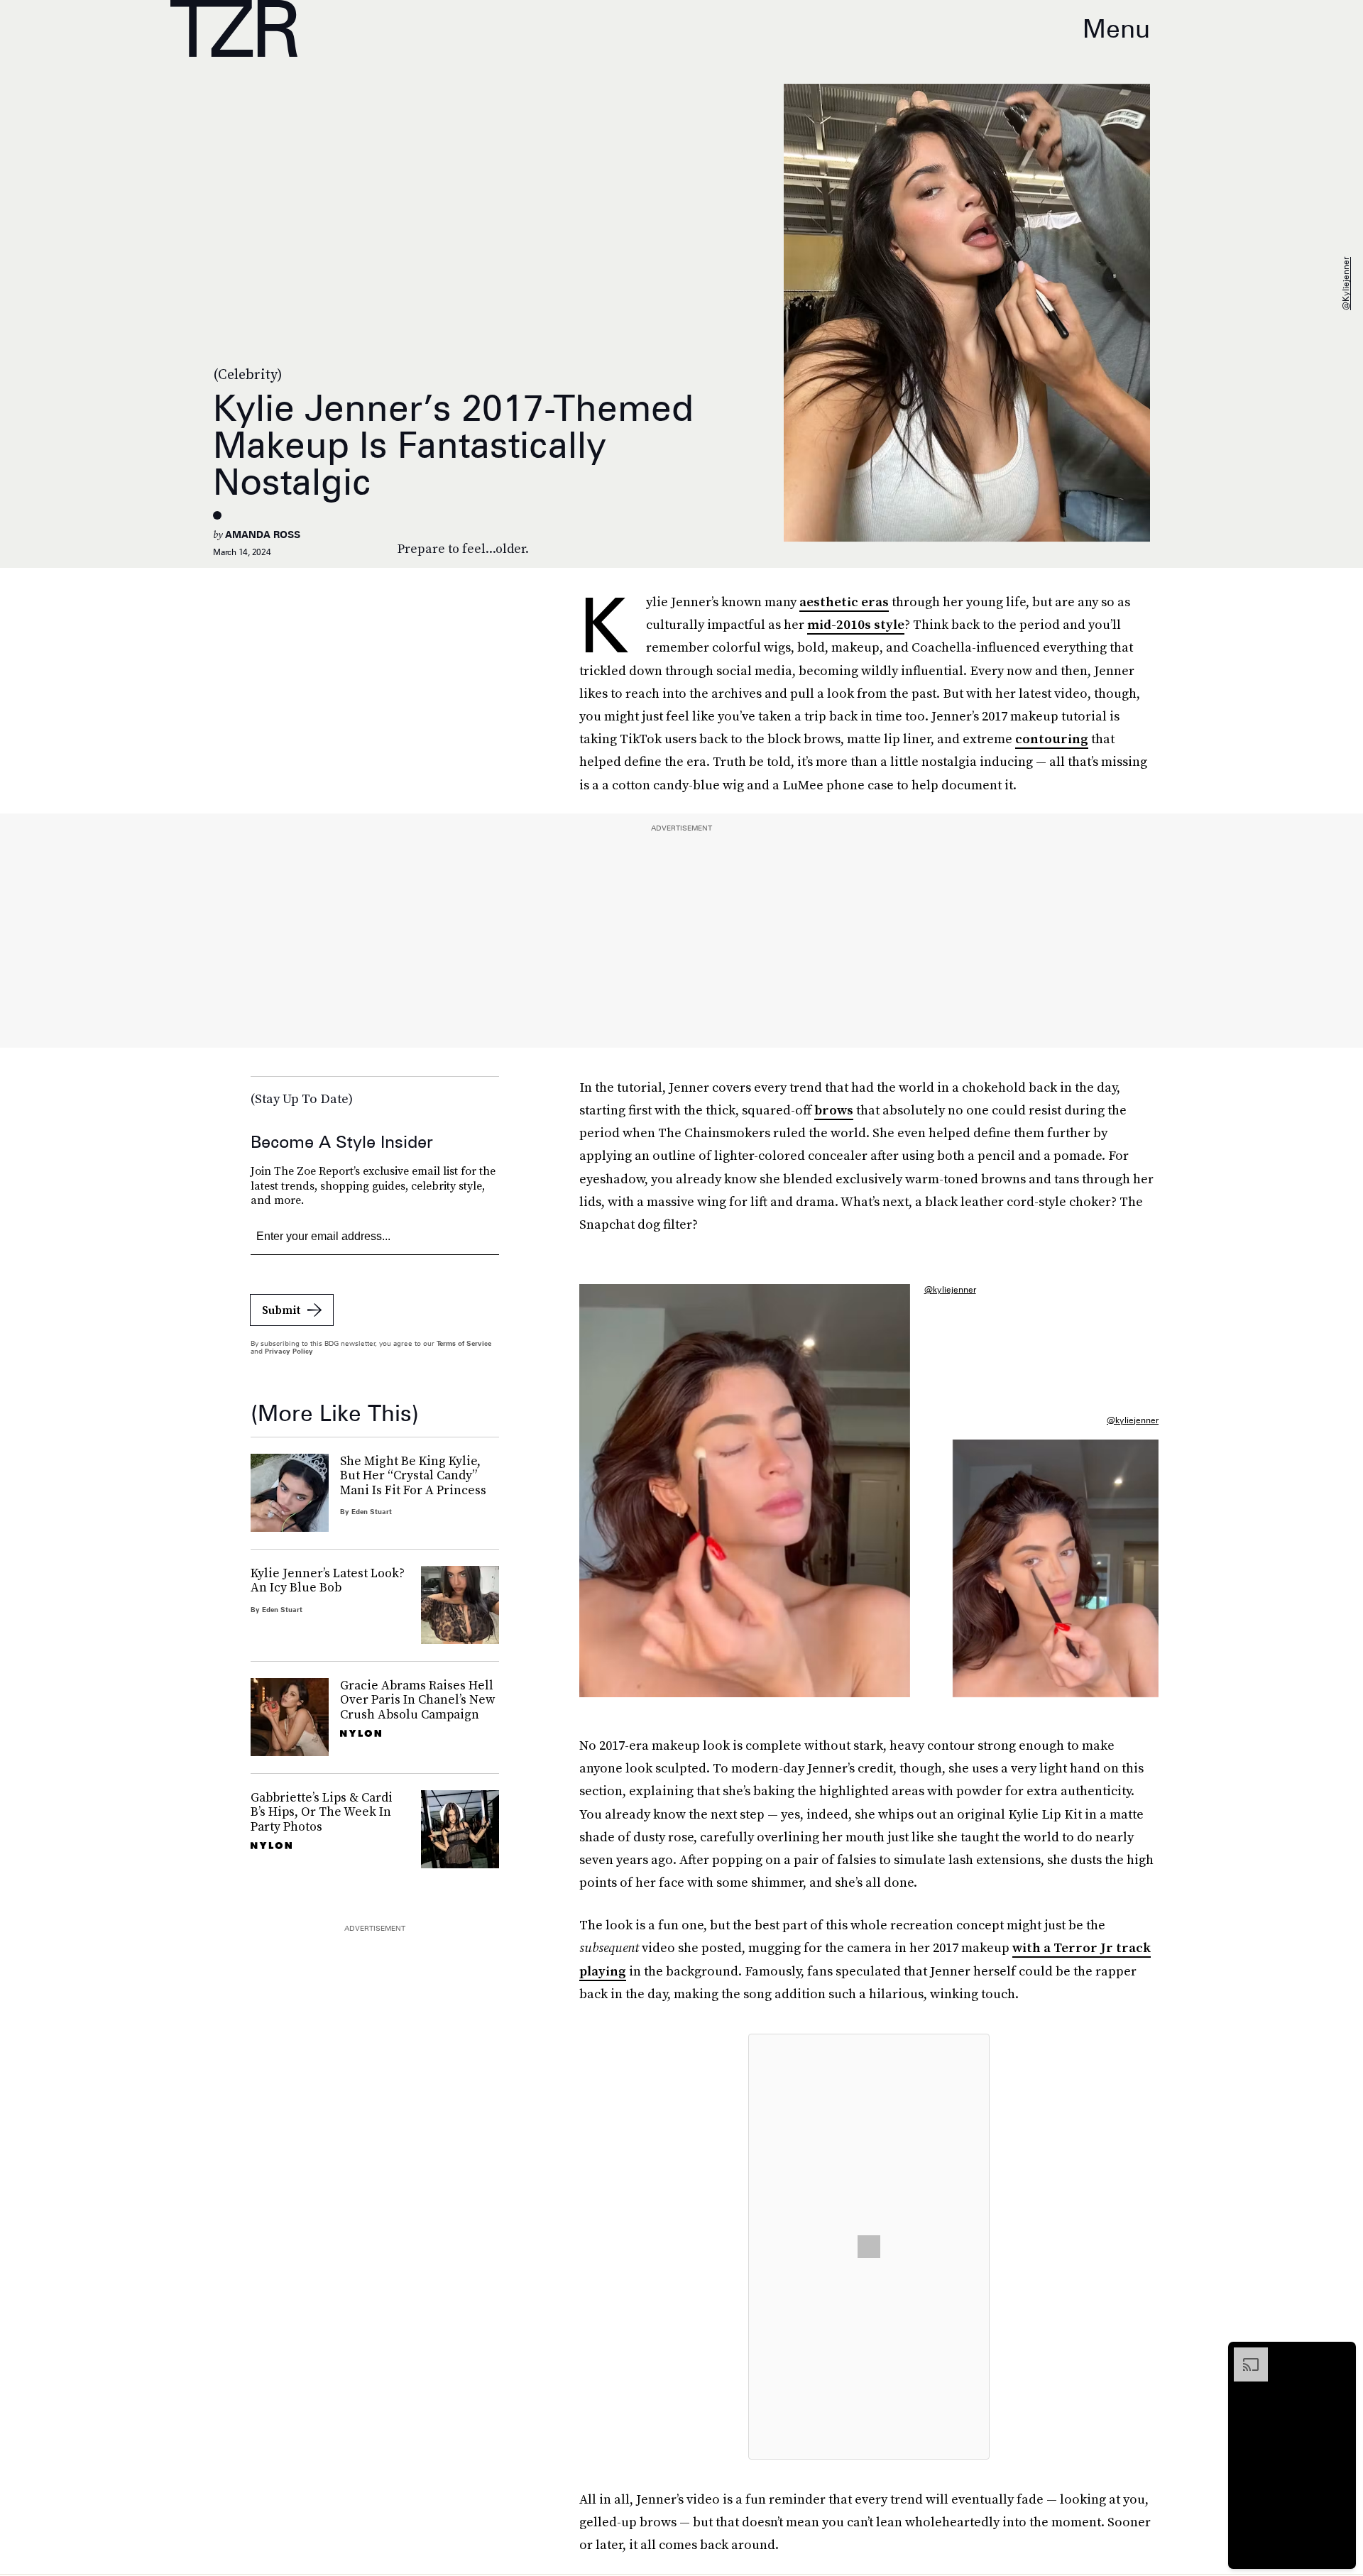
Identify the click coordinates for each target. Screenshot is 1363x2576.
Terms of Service (464, 1343)
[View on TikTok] (869, 2247)
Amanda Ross (263, 535)
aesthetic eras (844, 602)
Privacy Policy (289, 1351)
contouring (1052, 739)
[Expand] (1244, 2355)
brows (834, 1110)
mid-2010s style (856, 624)
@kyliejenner (1346, 284)
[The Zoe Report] (234, 28)
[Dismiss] (1340, 2355)
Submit (281, 1310)
